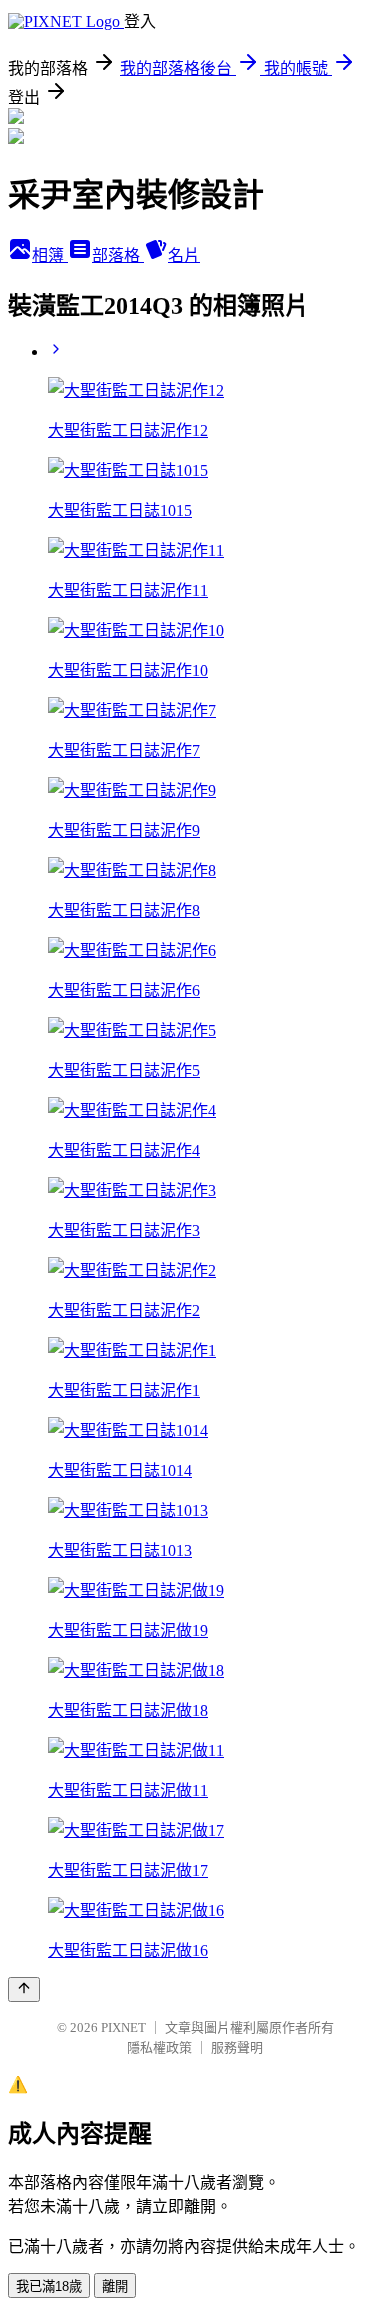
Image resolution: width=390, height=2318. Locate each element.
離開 (115, 2286)
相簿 (50, 255)
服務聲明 (237, 2047)
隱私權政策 (159, 2047)
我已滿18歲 (49, 2286)
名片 (184, 255)
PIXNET (123, 2027)
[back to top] (24, 1989)
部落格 (118, 255)
